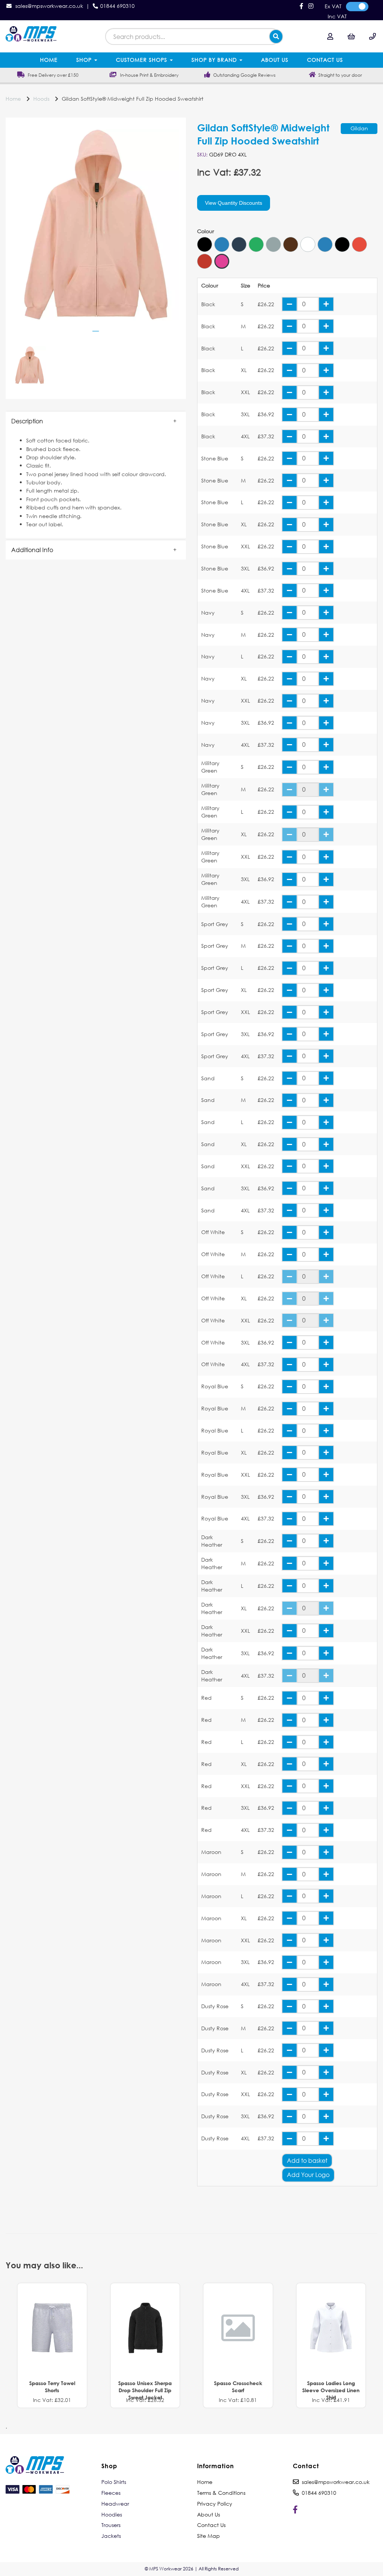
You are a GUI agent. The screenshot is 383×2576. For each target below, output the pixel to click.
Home (49, 60)
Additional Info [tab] (32, 550)
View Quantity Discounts (234, 203)
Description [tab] (27, 421)
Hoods (41, 99)
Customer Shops (143, 60)
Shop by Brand (215, 60)
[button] (96, 421)
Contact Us (325, 60)
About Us (275, 60)
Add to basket (307, 2160)
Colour (206, 231)
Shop (85, 60)
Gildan (359, 128)
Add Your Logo (308, 2175)
